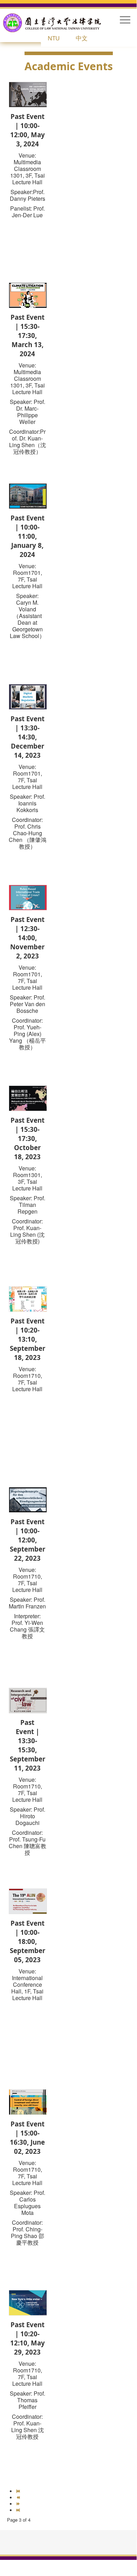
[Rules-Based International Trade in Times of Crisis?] (28, 897)
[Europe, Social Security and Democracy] (28, 94)
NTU (54, 38)
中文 (82, 38)
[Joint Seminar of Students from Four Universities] (28, 1298)
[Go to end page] (19, 2510)
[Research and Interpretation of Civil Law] (28, 1700)
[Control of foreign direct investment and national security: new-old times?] (28, 2101)
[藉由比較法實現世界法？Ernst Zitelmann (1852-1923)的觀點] (28, 1098)
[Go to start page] (19, 2491)
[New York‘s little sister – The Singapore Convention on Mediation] (28, 2302)
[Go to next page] (19, 2504)
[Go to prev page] (19, 2498)
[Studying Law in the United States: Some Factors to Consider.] (28, 495)
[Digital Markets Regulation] (28, 696)
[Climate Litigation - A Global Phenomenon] (28, 295)
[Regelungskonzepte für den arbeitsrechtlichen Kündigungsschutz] (28, 1499)
